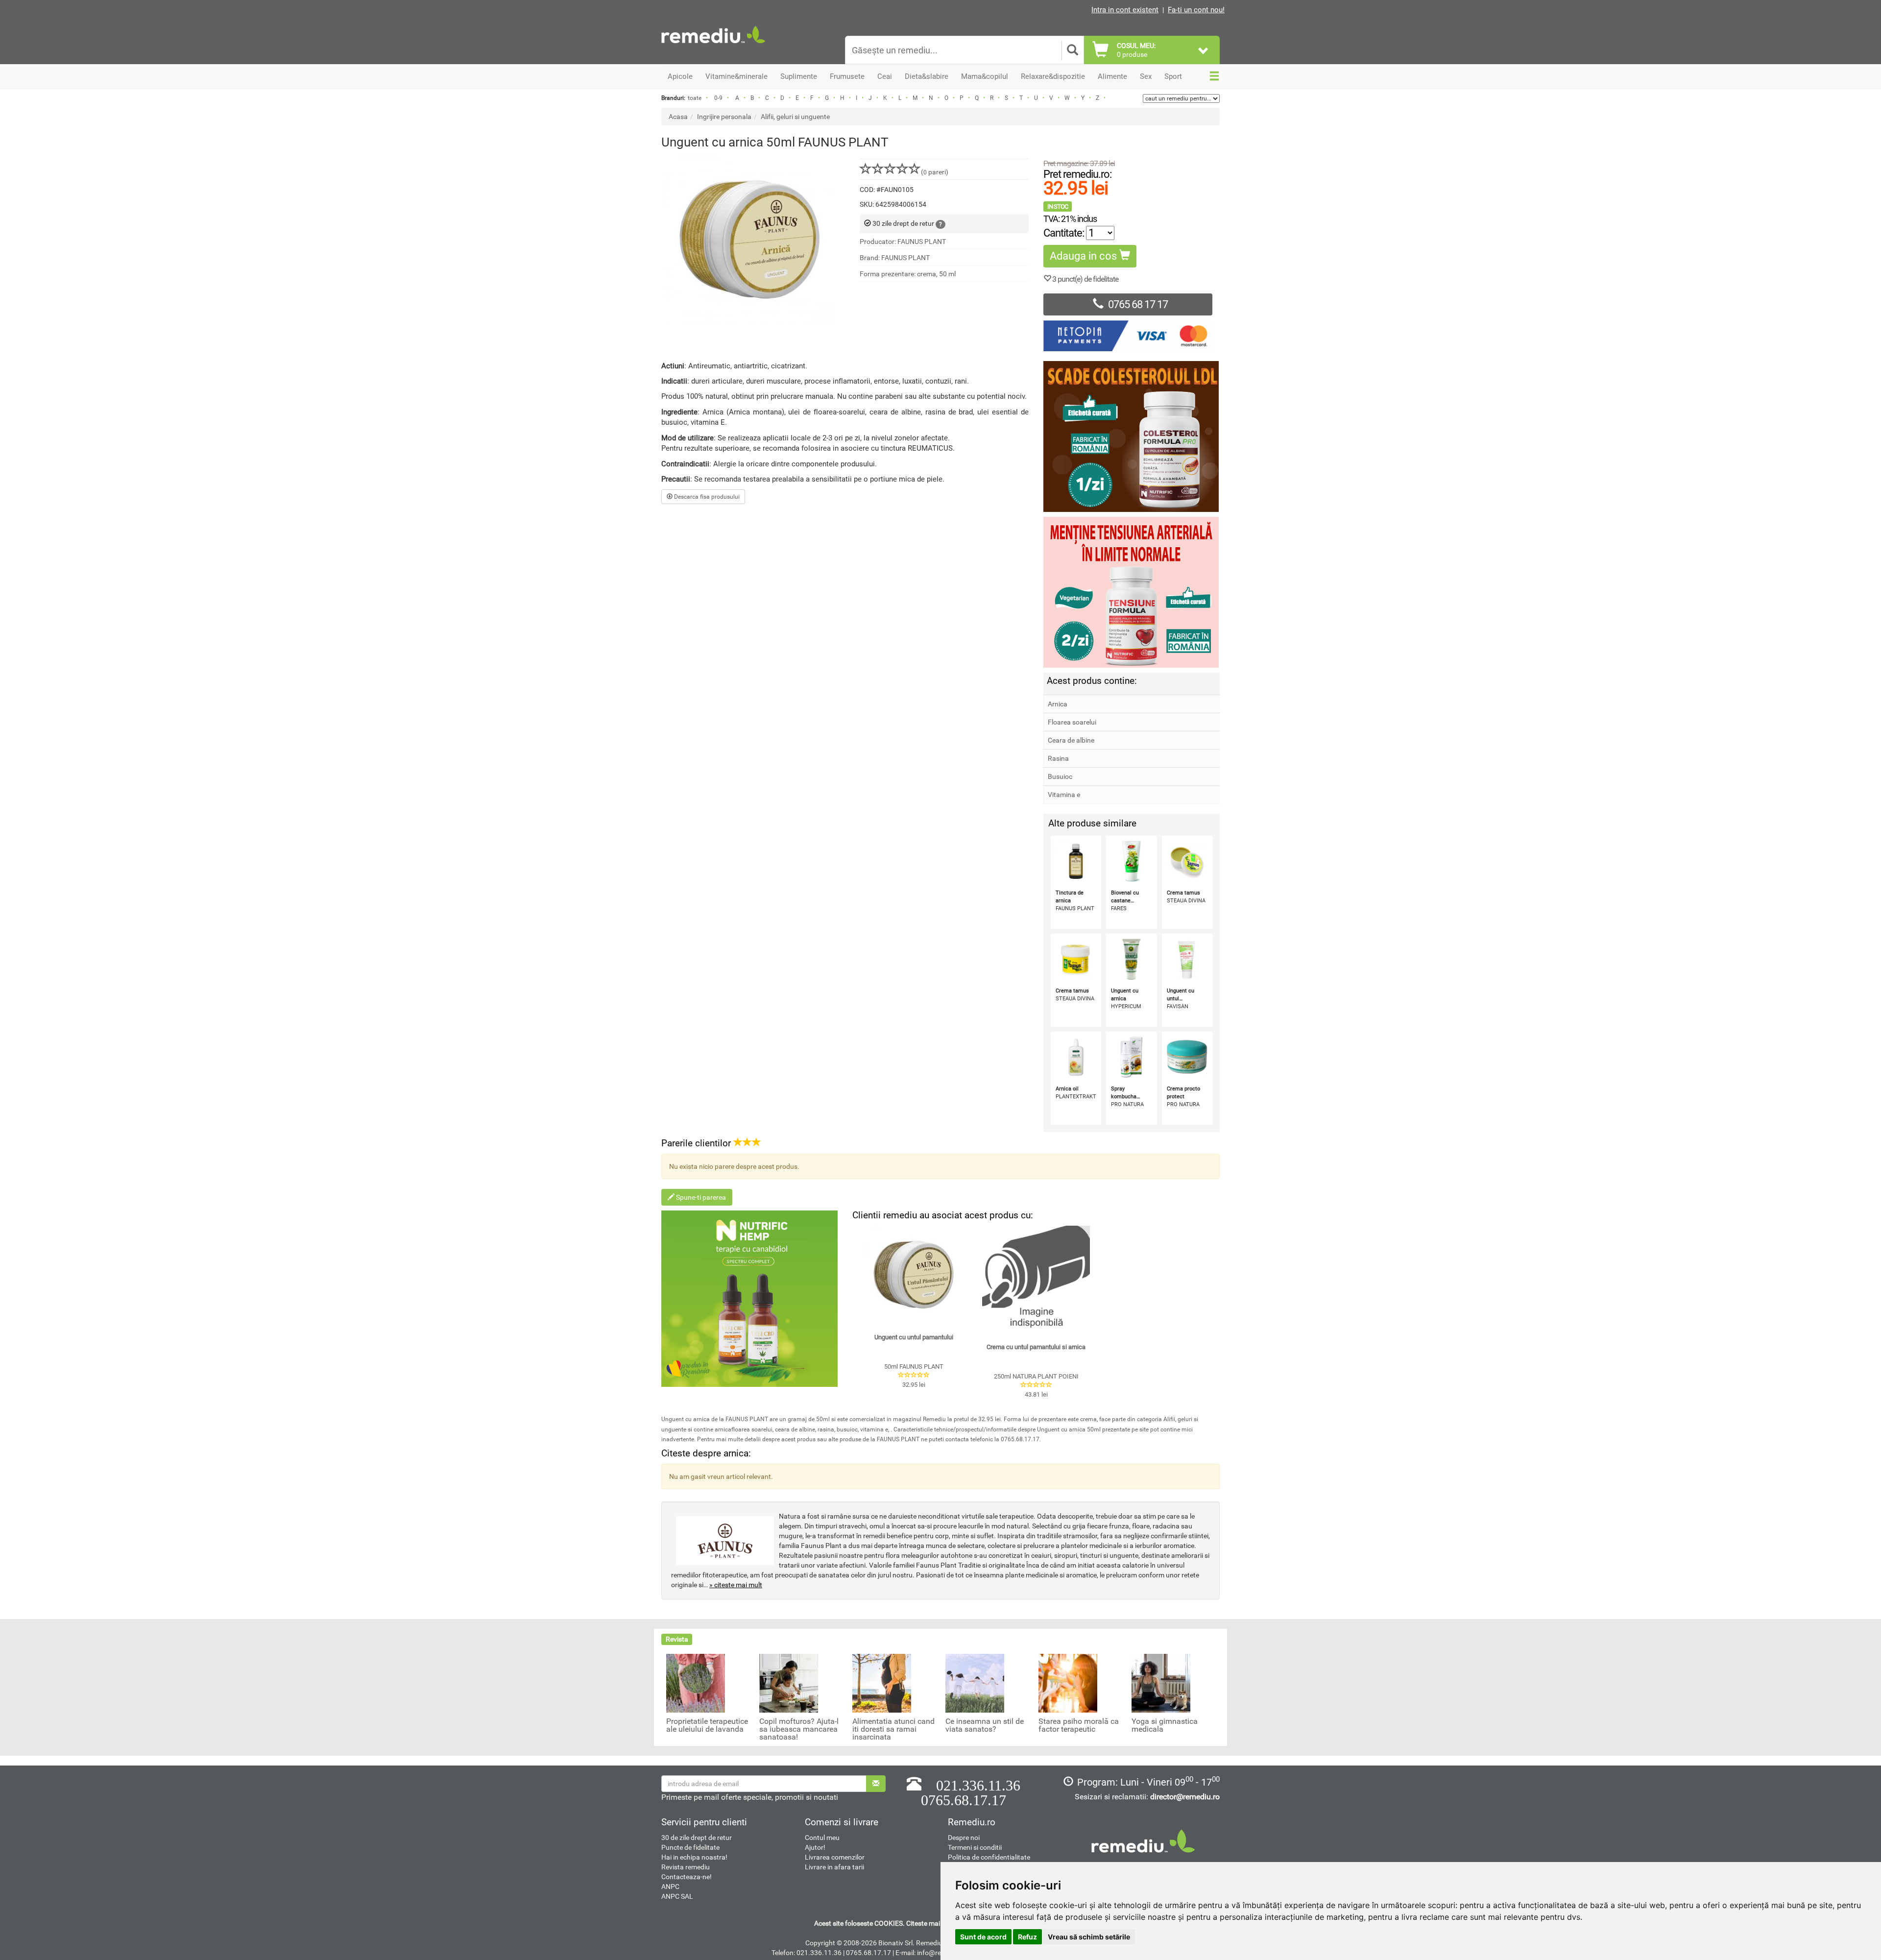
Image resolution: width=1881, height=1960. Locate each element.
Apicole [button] (680, 76)
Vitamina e (1064, 795)
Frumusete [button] (847, 76)
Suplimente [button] (799, 76)
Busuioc (1060, 776)
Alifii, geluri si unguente (795, 117)
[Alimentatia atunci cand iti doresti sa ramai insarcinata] (882, 1682)
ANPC (670, 1887)
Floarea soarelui (1072, 722)
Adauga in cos (1085, 256)
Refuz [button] (1027, 1937)
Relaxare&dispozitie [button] (1053, 76)
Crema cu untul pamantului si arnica (1036, 1347)
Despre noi (964, 1838)
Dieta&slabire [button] (927, 76)
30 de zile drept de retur (697, 1838)
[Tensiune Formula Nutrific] (1132, 592)
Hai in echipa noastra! (694, 1857)
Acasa (678, 117)
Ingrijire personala (724, 117)
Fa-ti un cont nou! (1196, 10)
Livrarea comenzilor (835, 1857)
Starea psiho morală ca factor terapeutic (1079, 1725)
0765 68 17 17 (1138, 304)
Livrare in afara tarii (834, 1867)
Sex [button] (1146, 76)
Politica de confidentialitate (989, 1857)
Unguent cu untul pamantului (914, 1337)
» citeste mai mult (736, 1585)
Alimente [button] (1112, 76)
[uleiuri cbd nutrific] (749, 1299)
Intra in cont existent (1125, 10)
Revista (677, 1639)
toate (695, 98)
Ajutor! (815, 1847)
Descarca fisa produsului (706, 497)
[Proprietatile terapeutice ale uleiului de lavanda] (696, 1682)
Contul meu (822, 1838)
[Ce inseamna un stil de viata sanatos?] (975, 1682)
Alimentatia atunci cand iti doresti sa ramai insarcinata (893, 1729)
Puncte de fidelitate (690, 1847)
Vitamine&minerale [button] (736, 76)
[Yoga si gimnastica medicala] (1161, 1682)
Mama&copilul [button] (985, 76)
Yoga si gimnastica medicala (1165, 1725)
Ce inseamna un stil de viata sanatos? (985, 1725)
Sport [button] (1173, 76)
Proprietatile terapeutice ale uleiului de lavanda (707, 1725)
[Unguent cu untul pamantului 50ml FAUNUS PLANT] (914, 1275)
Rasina (1058, 758)
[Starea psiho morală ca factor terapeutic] (1068, 1682)
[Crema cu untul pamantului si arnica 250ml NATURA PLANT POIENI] (1036, 1280)
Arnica (1058, 704)
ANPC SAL (677, 1896)
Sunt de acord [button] (983, 1937)
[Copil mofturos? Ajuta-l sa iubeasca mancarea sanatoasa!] (789, 1682)
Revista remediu (686, 1867)
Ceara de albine (1071, 740)
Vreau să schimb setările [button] (1089, 1937)
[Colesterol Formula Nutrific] (1132, 436)
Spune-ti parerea (700, 1197)
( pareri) (935, 172)
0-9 (718, 98)
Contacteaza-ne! (687, 1877)
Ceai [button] (885, 76)
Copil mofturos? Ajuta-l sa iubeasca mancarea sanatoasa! (799, 1729)
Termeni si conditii (975, 1847)
